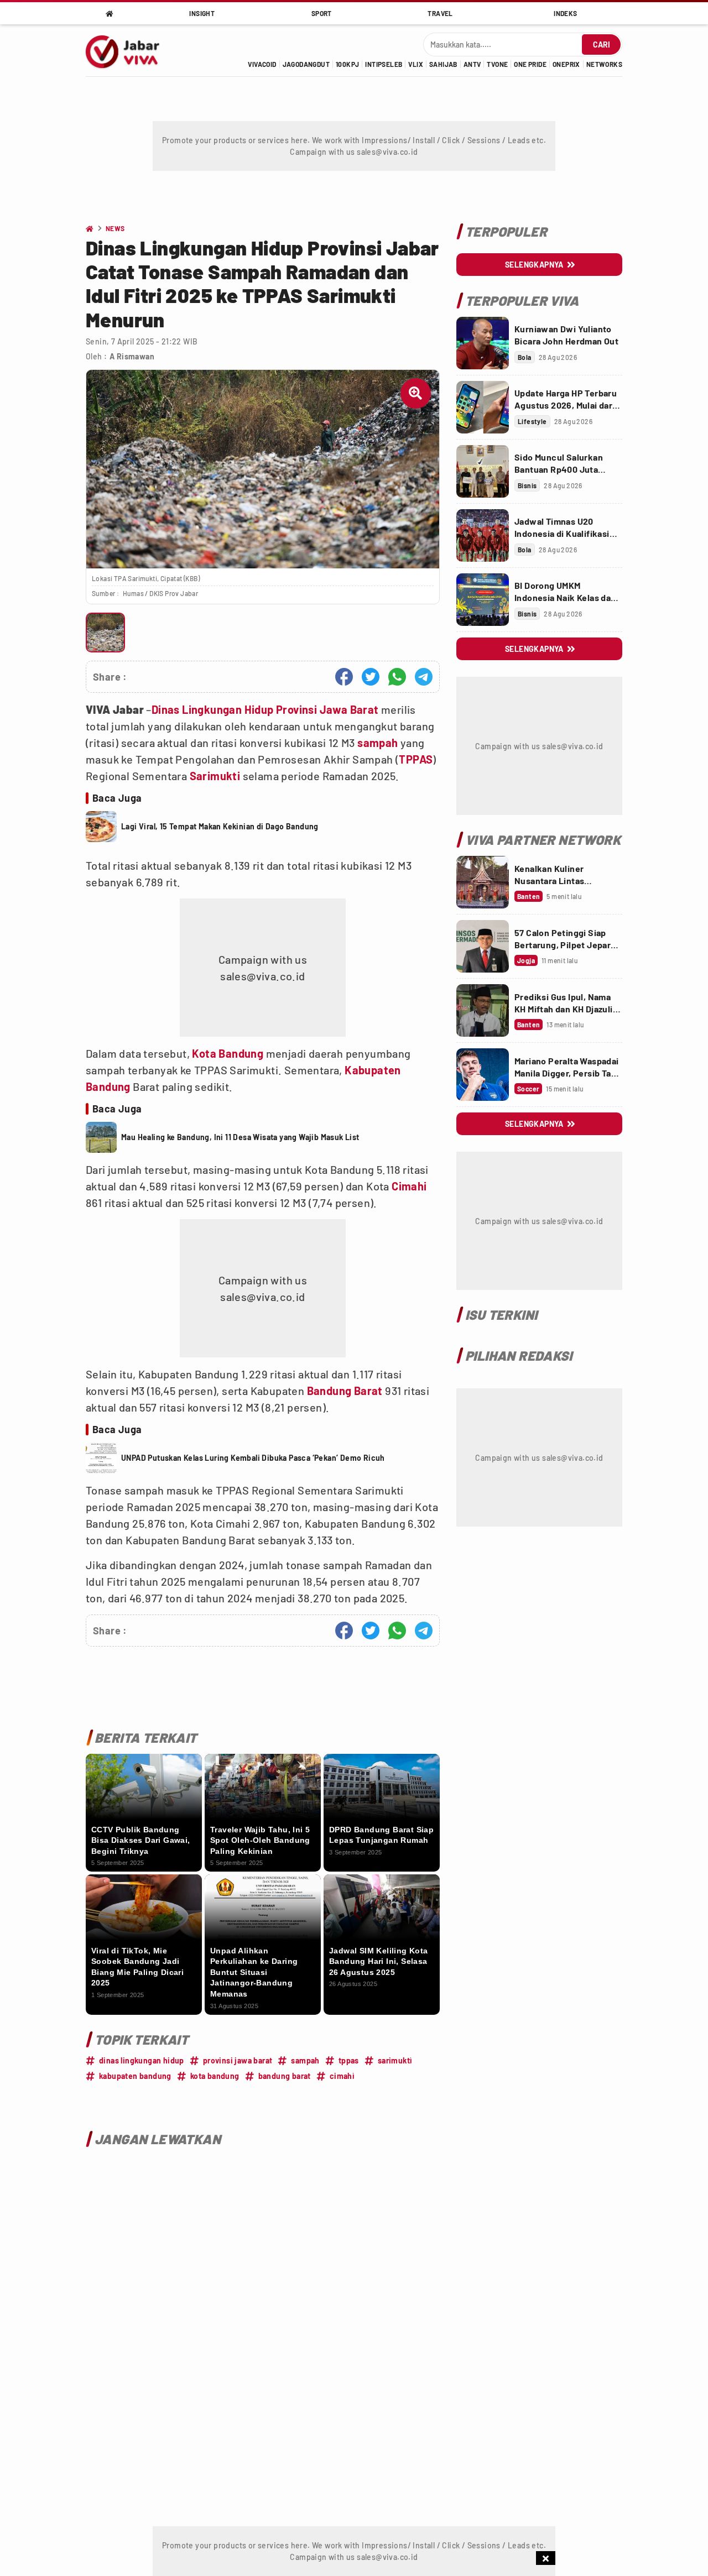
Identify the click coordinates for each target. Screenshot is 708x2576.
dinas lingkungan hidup (142, 2060)
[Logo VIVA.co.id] (128, 50)
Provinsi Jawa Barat (327, 709)
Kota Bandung (228, 1053)
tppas (349, 2060)
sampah (378, 743)
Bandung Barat (345, 1391)
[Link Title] (483, 343)
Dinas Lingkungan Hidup (213, 709)
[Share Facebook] (344, 677)
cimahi (342, 2076)
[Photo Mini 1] (105, 632)
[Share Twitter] (371, 677)
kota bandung (215, 2076)
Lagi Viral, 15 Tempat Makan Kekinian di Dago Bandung (220, 826)
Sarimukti (215, 776)
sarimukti (395, 2060)
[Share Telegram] (424, 677)
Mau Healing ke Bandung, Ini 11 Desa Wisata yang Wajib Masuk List (240, 1137)
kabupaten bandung (135, 2076)
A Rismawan (132, 356)
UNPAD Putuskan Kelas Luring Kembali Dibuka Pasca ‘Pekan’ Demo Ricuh (253, 1458)
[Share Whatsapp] (397, 677)
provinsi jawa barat (238, 2060)
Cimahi (409, 1186)
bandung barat (285, 2076)
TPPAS (416, 759)
